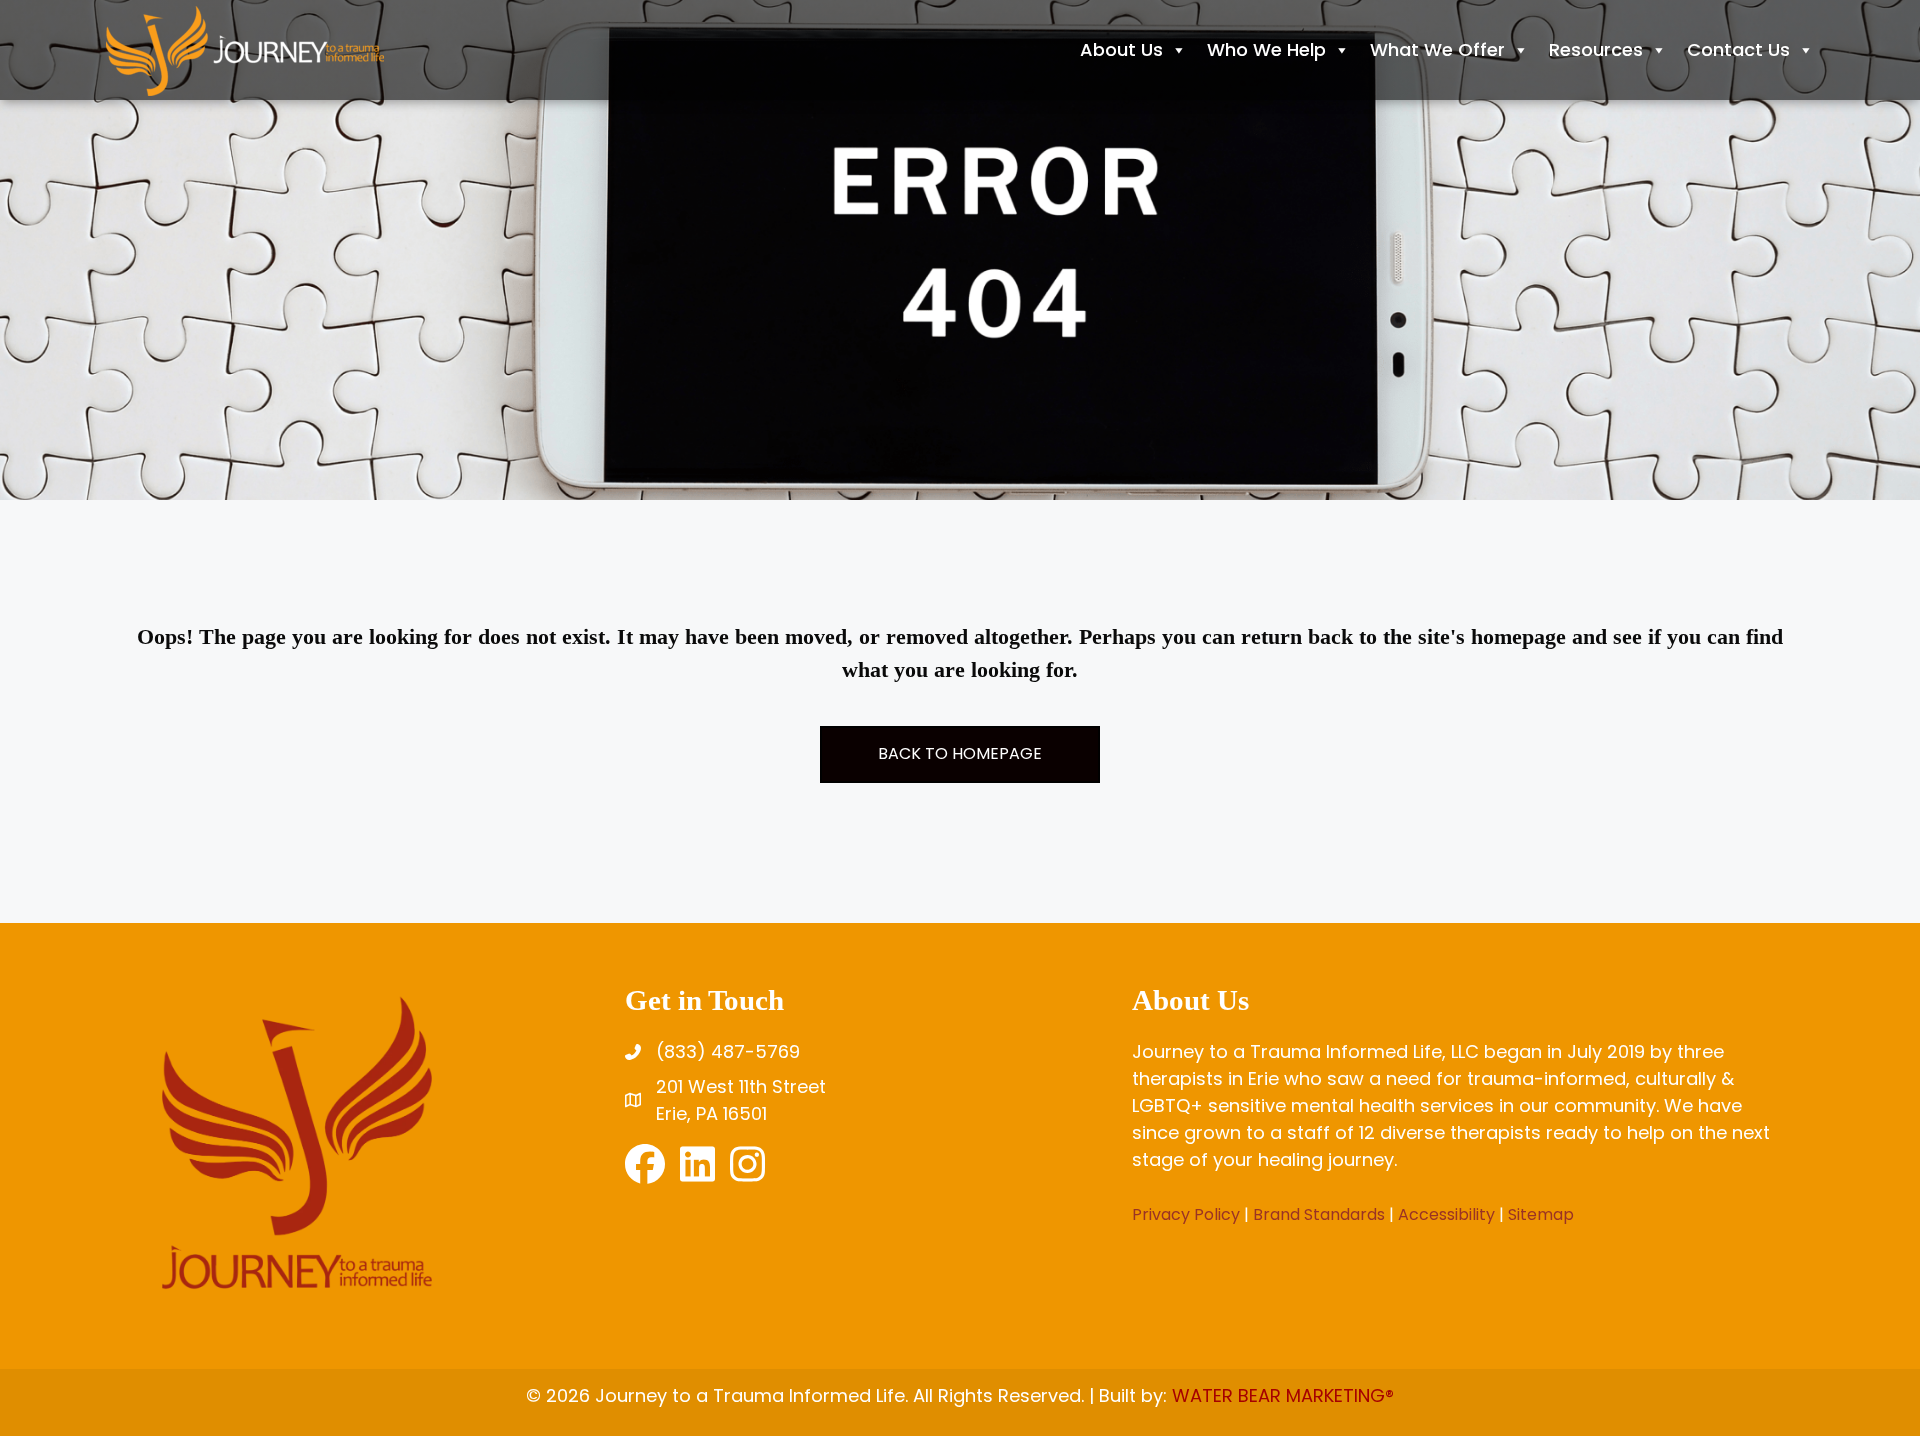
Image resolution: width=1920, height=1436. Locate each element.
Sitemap (1541, 1214)
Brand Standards (1319, 1214)
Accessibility (1446, 1214)
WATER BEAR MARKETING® (1283, 1395)
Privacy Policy (1186, 1214)
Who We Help (1266, 49)
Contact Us (1738, 49)
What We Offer (1437, 49)
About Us (1121, 49)
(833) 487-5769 (728, 1051)
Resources (1596, 49)
